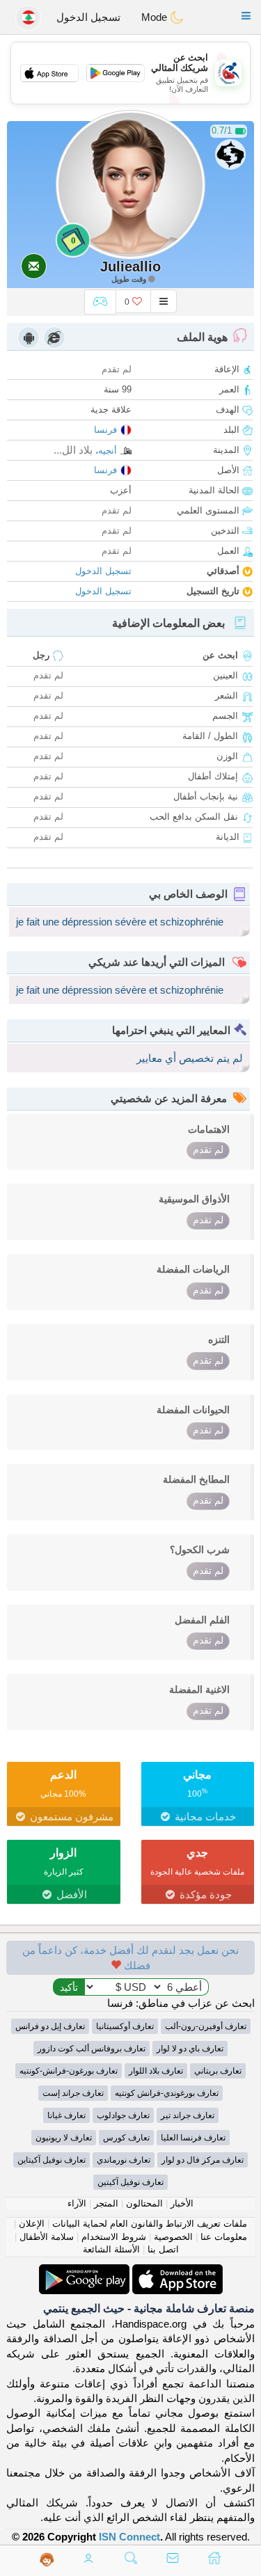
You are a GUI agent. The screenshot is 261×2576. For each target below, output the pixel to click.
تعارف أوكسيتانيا (125, 2026)
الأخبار (182, 2203)
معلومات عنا (224, 2237)
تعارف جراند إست (73, 2093)
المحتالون (144, 2203)
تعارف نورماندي (124, 2160)
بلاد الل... (73, 450)
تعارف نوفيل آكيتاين (52, 2160)
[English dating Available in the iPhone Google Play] (84, 2272)
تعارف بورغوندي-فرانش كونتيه (167, 2093)
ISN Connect (129, 2537)
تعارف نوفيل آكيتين (130, 2182)
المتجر (106, 2203)
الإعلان (32, 2224)
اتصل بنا (163, 2249)
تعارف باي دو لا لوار (190, 2049)
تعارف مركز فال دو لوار (203, 2160)
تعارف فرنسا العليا (193, 2138)
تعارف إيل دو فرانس (50, 2026)
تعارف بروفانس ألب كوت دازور (92, 2049)
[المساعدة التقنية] (47, 2559)
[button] (246, 16)
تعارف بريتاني (218, 2071)
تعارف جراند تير (188, 2115)
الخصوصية (173, 2237)
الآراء (77, 2203)
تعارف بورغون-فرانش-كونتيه (69, 2071)
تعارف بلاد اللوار (156, 2071)
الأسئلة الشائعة (111, 2249)
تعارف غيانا (66, 2115)
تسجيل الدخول (88, 17)
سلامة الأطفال (47, 2237)
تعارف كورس (126, 2138)
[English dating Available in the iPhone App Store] (176, 2272)
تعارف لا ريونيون (64, 2138)
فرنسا (105, 430)
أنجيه (108, 451)
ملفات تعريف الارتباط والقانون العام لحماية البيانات (150, 2224)
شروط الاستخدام (114, 2237)
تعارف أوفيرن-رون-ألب (206, 2026)
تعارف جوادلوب (123, 2115)
